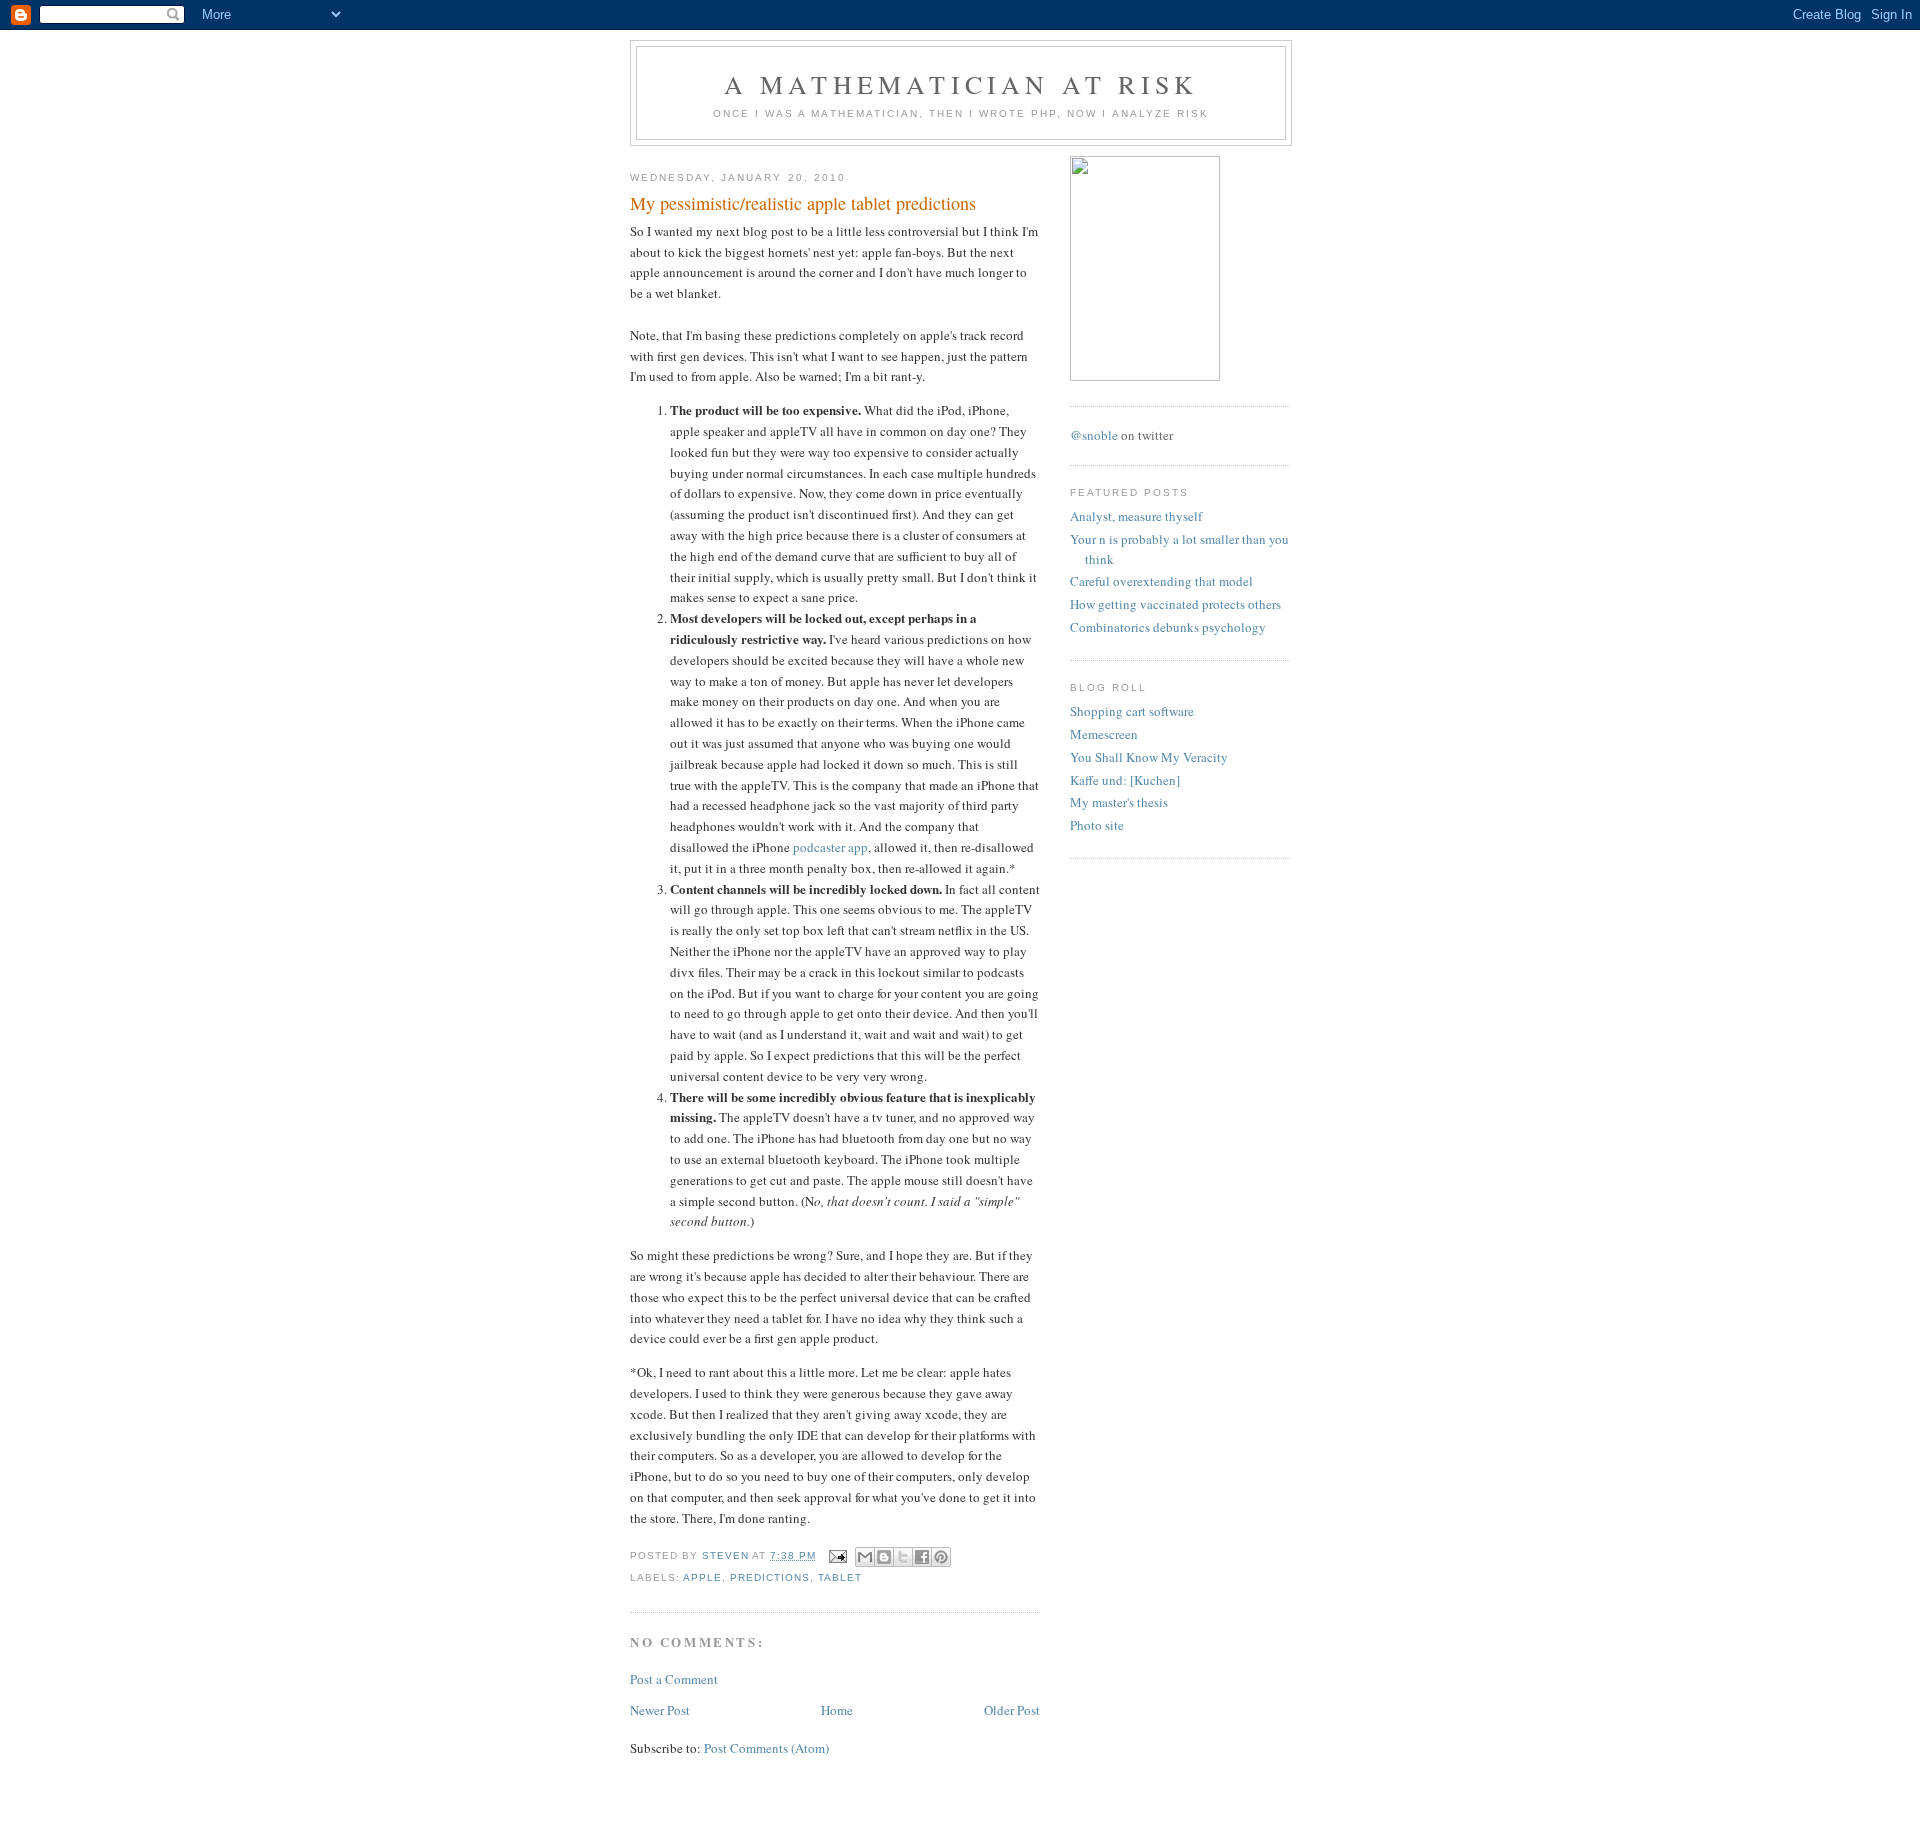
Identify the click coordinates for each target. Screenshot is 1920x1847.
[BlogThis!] (884, 1557)
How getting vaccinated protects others (1175, 604)
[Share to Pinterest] (941, 1557)
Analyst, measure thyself (1136, 516)
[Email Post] (837, 1555)
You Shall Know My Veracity (1149, 757)
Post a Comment (674, 1679)
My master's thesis (1119, 802)
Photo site (1097, 825)
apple (702, 1577)
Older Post (1012, 1710)
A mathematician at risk (961, 84)
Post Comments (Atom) (766, 1748)
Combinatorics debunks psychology (1168, 627)
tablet (840, 1577)
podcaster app (830, 847)
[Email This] (865, 1557)
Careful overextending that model (1161, 581)
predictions (770, 1577)
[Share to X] (903, 1557)
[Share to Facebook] (922, 1557)
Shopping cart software (1132, 711)
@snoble (1094, 435)
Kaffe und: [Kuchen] (1125, 780)
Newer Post (660, 1710)
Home (837, 1710)
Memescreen (1104, 734)
